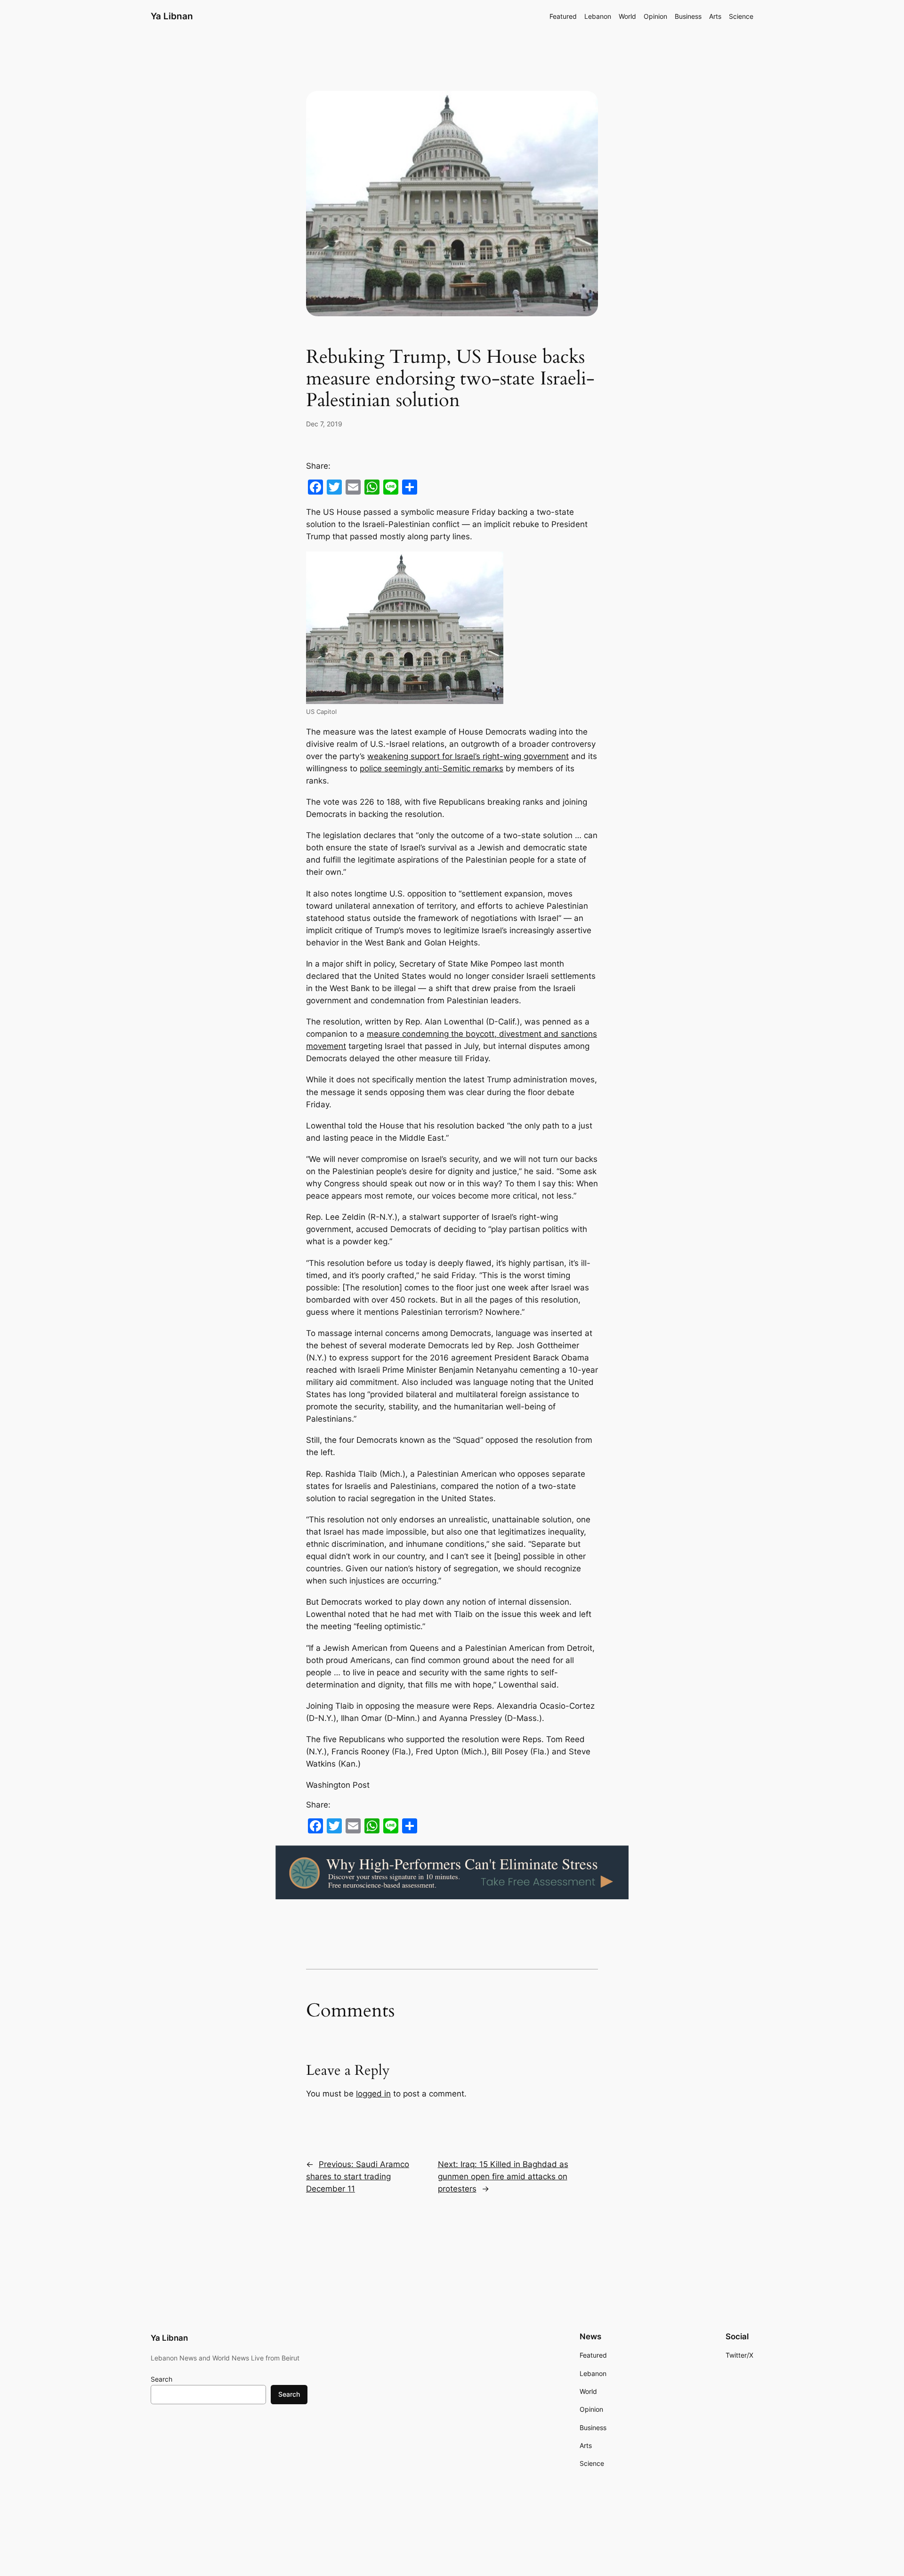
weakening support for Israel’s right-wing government (468, 756)
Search (161, 2379)
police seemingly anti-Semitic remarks (432, 768)
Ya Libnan (172, 16)
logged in (373, 2094)
